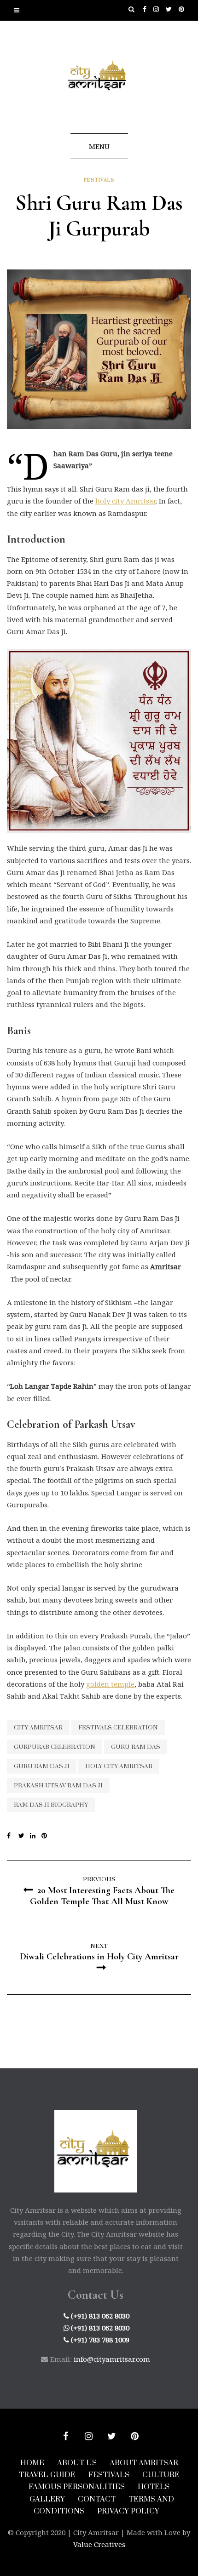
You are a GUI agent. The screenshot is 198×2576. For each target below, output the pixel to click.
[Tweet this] (24, 1836)
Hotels (154, 2487)
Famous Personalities (77, 2487)
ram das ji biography (51, 1805)
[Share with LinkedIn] (36, 1836)
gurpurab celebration (55, 1747)
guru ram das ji (42, 1766)
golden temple (110, 1684)
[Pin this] (47, 1836)
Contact (97, 2499)
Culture (161, 2475)
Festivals (99, 180)
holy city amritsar (119, 1766)
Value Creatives (99, 2544)
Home (32, 2463)
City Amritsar (38, 1728)
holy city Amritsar (125, 501)
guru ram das (136, 1747)
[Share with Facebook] (13, 1836)
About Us (77, 2463)
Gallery (47, 2499)
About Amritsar (144, 2463)
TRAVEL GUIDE (47, 2475)
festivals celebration (118, 1728)
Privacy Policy (128, 2511)
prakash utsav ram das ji (58, 1786)
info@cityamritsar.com (112, 2359)
